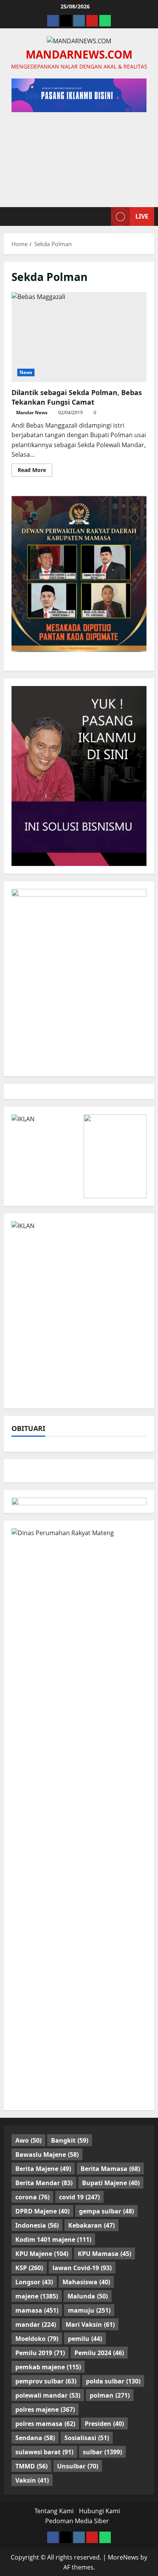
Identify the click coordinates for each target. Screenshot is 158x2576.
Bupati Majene (111, 2183)
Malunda (88, 2296)
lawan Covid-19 (82, 2268)
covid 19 (79, 2197)
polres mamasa (45, 2424)
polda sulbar (113, 2381)
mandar (36, 2324)
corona (32, 2197)
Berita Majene (43, 2169)
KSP (29, 2268)
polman (110, 2395)
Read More (35, 471)
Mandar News (32, 412)
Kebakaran (91, 2225)
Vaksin (32, 2480)
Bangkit (70, 2140)
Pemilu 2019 (40, 2353)
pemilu (85, 2339)
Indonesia (37, 2225)
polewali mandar (48, 2395)
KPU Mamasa (105, 2254)
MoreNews (123, 2557)
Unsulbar (78, 2466)
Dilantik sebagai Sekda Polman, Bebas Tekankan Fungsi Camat (79, 337)
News (26, 372)
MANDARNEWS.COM (79, 54)
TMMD (31, 2466)
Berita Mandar (44, 2183)
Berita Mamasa (110, 2169)
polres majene (45, 2409)
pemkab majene (48, 2367)
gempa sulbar (106, 2211)
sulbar (102, 2452)
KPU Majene (42, 2254)
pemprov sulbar (46, 2381)
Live (142, 216)
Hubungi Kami (100, 2511)
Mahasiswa (86, 2282)
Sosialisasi (87, 2438)
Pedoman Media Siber (77, 2521)
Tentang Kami (54, 2511)
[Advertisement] (79, 156)
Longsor (34, 2282)
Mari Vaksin (90, 2324)
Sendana (35, 2438)
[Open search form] (101, 216)
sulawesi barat (44, 2452)
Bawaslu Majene (47, 2155)
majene (37, 2296)
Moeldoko (37, 2339)
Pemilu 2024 (99, 2353)
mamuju (89, 2310)
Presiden (104, 2424)
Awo (28, 2140)
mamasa (37, 2310)
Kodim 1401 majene (53, 2240)
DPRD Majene (42, 2211)
